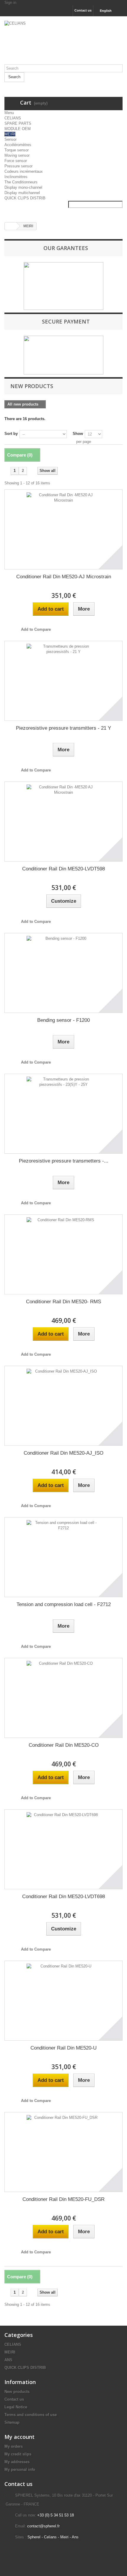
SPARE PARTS (18, 123)
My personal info (20, 2469)
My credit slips (18, 2454)
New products (32, 386)
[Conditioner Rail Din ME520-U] (63, 2001)
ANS (8, 2360)
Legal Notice (16, 2407)
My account (19, 2437)
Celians (50, 2537)
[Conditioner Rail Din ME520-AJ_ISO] (63, 1406)
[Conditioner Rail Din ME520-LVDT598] (63, 822)
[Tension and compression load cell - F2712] (63, 1557)
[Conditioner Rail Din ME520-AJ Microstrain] (63, 529)
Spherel (34, 2537)
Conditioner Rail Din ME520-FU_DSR (63, 2199)
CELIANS (13, 118)
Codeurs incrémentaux (24, 171)
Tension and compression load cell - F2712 (64, 1604)
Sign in (10, 3)
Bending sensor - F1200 (63, 1020)
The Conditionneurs (21, 182)
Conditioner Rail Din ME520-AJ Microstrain (64, 577)
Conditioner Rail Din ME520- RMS (63, 1302)
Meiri (64, 2537)
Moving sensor (17, 155)
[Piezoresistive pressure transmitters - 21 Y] (63, 681)
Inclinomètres (16, 177)
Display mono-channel (23, 187)
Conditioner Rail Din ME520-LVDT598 (63, 869)
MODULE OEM (18, 129)
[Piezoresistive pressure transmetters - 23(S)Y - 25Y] (63, 1114)
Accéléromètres (18, 145)
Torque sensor (17, 150)
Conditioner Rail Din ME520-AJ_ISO (63, 1453)
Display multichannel (22, 193)
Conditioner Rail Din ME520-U (63, 2048)
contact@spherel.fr (43, 2526)
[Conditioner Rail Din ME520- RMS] (63, 1254)
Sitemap (12, 2422)
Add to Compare (36, 629)
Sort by (11, 434)
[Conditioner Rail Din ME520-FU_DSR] (63, 2152)
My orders (14, 2446)
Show (78, 434)
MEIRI (10, 134)
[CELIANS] (63, 43)
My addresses (17, 2462)
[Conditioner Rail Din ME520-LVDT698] (63, 1849)
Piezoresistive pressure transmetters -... (64, 1161)
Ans (75, 2537)
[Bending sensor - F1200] (63, 973)
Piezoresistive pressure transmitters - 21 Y (63, 728)
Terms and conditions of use (31, 2415)
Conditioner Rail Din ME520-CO (64, 1745)
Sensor (10, 139)
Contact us (83, 10)
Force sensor (16, 161)
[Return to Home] (11, 226)
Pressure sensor (18, 166)
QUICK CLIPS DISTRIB (25, 198)
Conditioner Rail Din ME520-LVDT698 (63, 1897)
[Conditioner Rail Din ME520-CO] (63, 1698)
